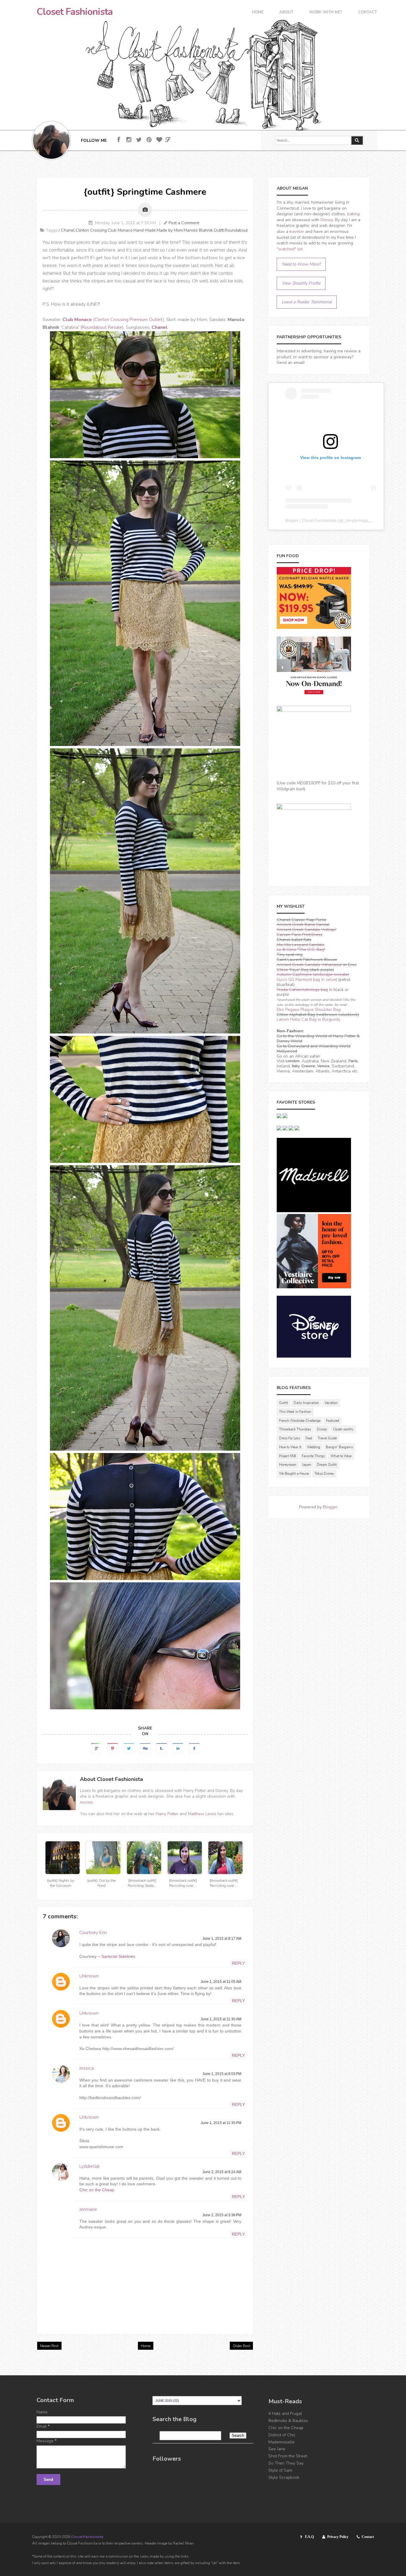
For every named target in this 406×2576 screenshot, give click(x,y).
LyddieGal (89, 2166)
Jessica (86, 2068)
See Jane (277, 2449)
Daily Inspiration (306, 1403)
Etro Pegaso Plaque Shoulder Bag (309, 1010)
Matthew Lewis (202, 1814)
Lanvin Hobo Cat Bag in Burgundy (309, 1019)
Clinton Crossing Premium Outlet (129, 320)
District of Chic (282, 2435)
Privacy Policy (338, 2537)
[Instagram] (129, 140)
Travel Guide (327, 1438)
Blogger (330, 1507)
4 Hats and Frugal (285, 2414)
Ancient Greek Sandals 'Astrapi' (307, 930)
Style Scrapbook (284, 2477)
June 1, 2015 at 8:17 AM (222, 1939)
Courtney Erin (93, 1933)
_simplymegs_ (357, 520)
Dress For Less (289, 1438)
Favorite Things (313, 1456)
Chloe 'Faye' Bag (293, 970)
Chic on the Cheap (97, 2190)
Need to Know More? (301, 264)
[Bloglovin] (159, 140)
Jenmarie (88, 2209)
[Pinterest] (149, 140)
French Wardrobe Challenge (300, 1421)
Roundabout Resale (102, 327)
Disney (327, 220)
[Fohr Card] (168, 140)
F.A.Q (309, 2537)
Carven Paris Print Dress (300, 935)
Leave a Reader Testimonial (307, 302)
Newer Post (49, 2346)
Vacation (331, 1403)
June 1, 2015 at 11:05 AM (221, 1982)
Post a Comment (184, 223)
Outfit (219, 230)
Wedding (314, 1447)
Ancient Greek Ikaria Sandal (303, 925)
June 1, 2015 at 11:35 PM (221, 2123)
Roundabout (236, 230)
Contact (368, 13)
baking (353, 214)
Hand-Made (145, 230)
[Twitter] (139, 140)
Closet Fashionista (75, 12)
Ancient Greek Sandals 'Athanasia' (309, 965)
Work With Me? (326, 13)
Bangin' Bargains (339, 1447)
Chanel (68, 230)
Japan (307, 1465)
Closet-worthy (343, 1429)
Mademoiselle (281, 2442)
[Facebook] (119, 140)
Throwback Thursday (295, 1429)
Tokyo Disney (324, 1474)
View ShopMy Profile (301, 283)
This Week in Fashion (295, 1412)
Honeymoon (288, 1465)
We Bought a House (294, 1474)
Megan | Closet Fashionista (311, 520)
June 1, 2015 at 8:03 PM (222, 2074)
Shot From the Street (288, 2456)
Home (258, 13)
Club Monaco (120, 230)
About (286, 13)
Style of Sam (280, 2470)
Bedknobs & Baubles (288, 2421)
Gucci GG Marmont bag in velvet (307, 980)
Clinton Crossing (91, 230)
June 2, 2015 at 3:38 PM (222, 2215)
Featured (333, 1421)
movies (86, 1802)
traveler (297, 231)
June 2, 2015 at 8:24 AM (222, 2172)
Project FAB (288, 1456)
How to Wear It (290, 1447)
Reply (238, 1963)
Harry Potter (167, 1814)
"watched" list (290, 249)
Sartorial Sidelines (118, 1956)
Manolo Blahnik (198, 230)
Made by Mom (170, 230)
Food (309, 1438)
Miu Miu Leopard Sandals (300, 945)
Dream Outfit (327, 1465)
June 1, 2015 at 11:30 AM (221, 2019)
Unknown (89, 1976)
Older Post (241, 2346)
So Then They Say (286, 2463)
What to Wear (341, 1456)
